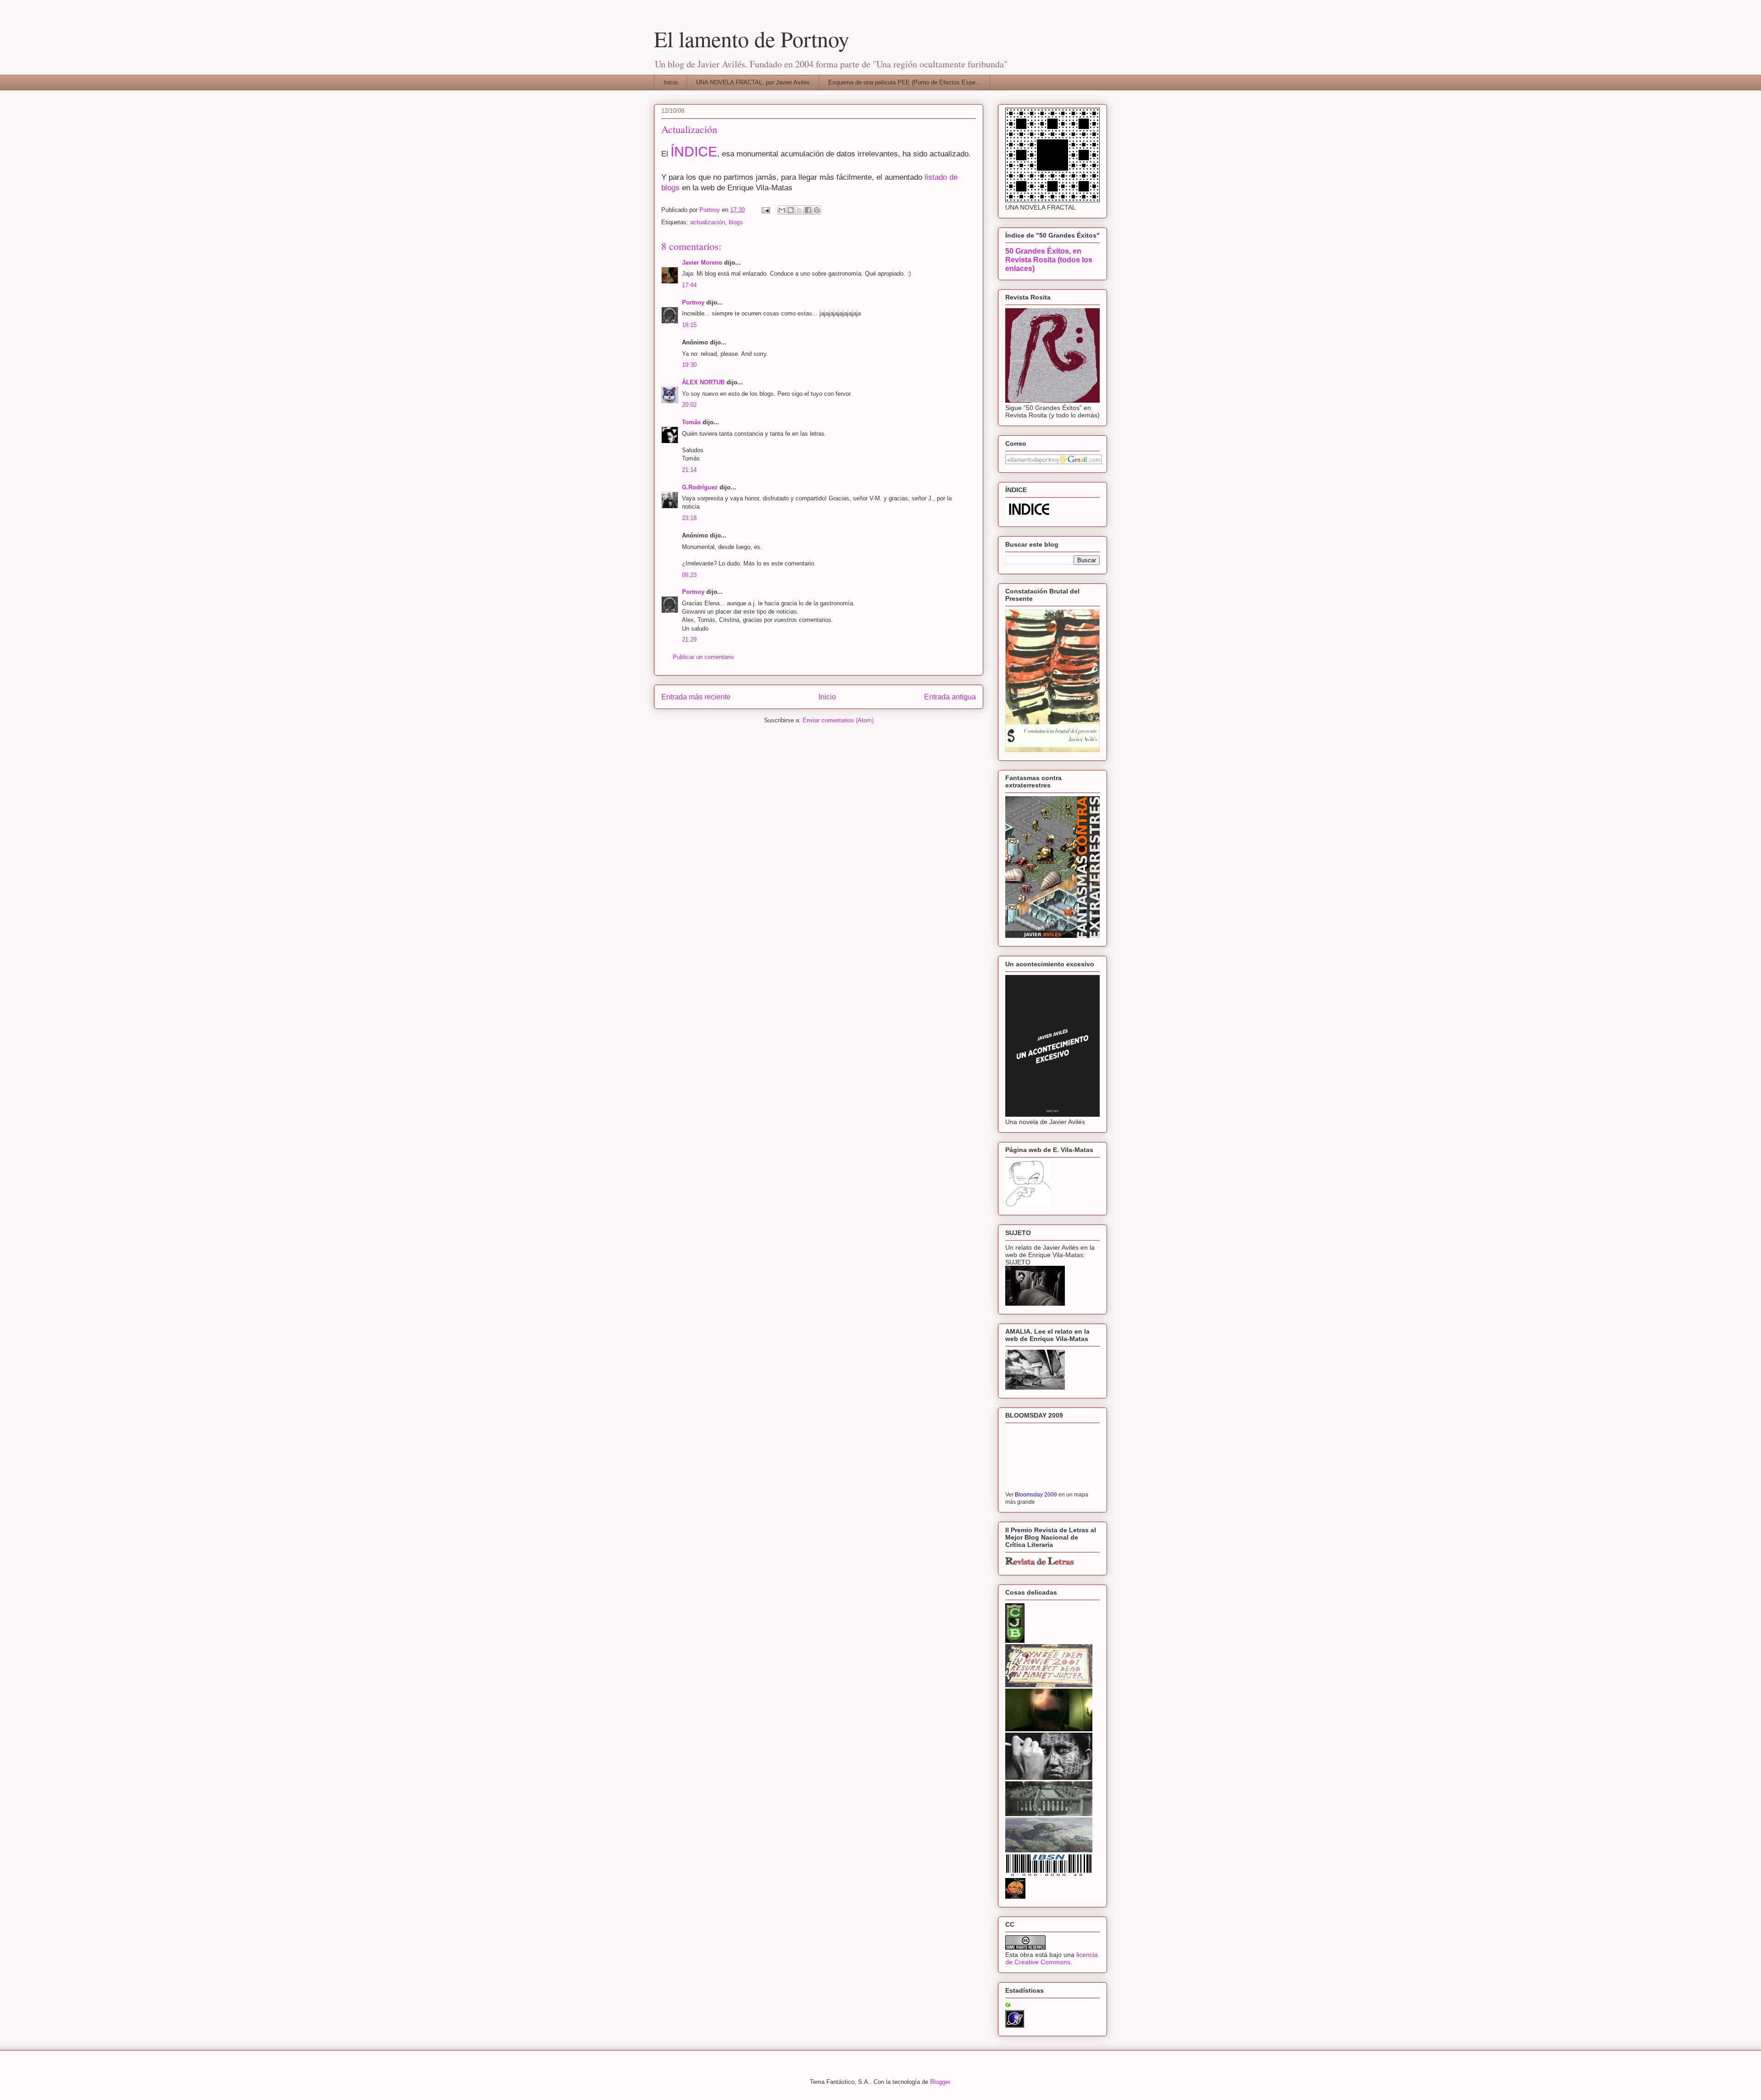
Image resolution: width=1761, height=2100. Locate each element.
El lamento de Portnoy (752, 39)
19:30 (689, 365)
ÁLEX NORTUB (703, 382)
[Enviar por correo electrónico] (782, 210)
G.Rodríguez (700, 487)
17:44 (689, 285)
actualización (708, 222)
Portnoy (693, 302)
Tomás (691, 422)
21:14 (689, 470)
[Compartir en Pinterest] (817, 210)
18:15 (689, 325)
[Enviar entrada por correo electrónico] (765, 210)
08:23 (689, 575)
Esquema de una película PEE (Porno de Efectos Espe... (905, 82)
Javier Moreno (702, 263)
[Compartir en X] (799, 210)
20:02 (689, 405)
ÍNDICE (694, 151)
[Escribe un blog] (791, 210)
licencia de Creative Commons (1052, 1958)
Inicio (671, 82)
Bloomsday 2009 (1036, 1494)
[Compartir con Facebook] (808, 210)
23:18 (689, 518)
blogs (736, 222)
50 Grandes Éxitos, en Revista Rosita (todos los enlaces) (1049, 260)
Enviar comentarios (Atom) (838, 720)
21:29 (689, 640)
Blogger (940, 2082)
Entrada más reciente (696, 697)
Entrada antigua (950, 697)
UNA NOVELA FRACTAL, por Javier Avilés (753, 82)
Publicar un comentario (703, 657)
